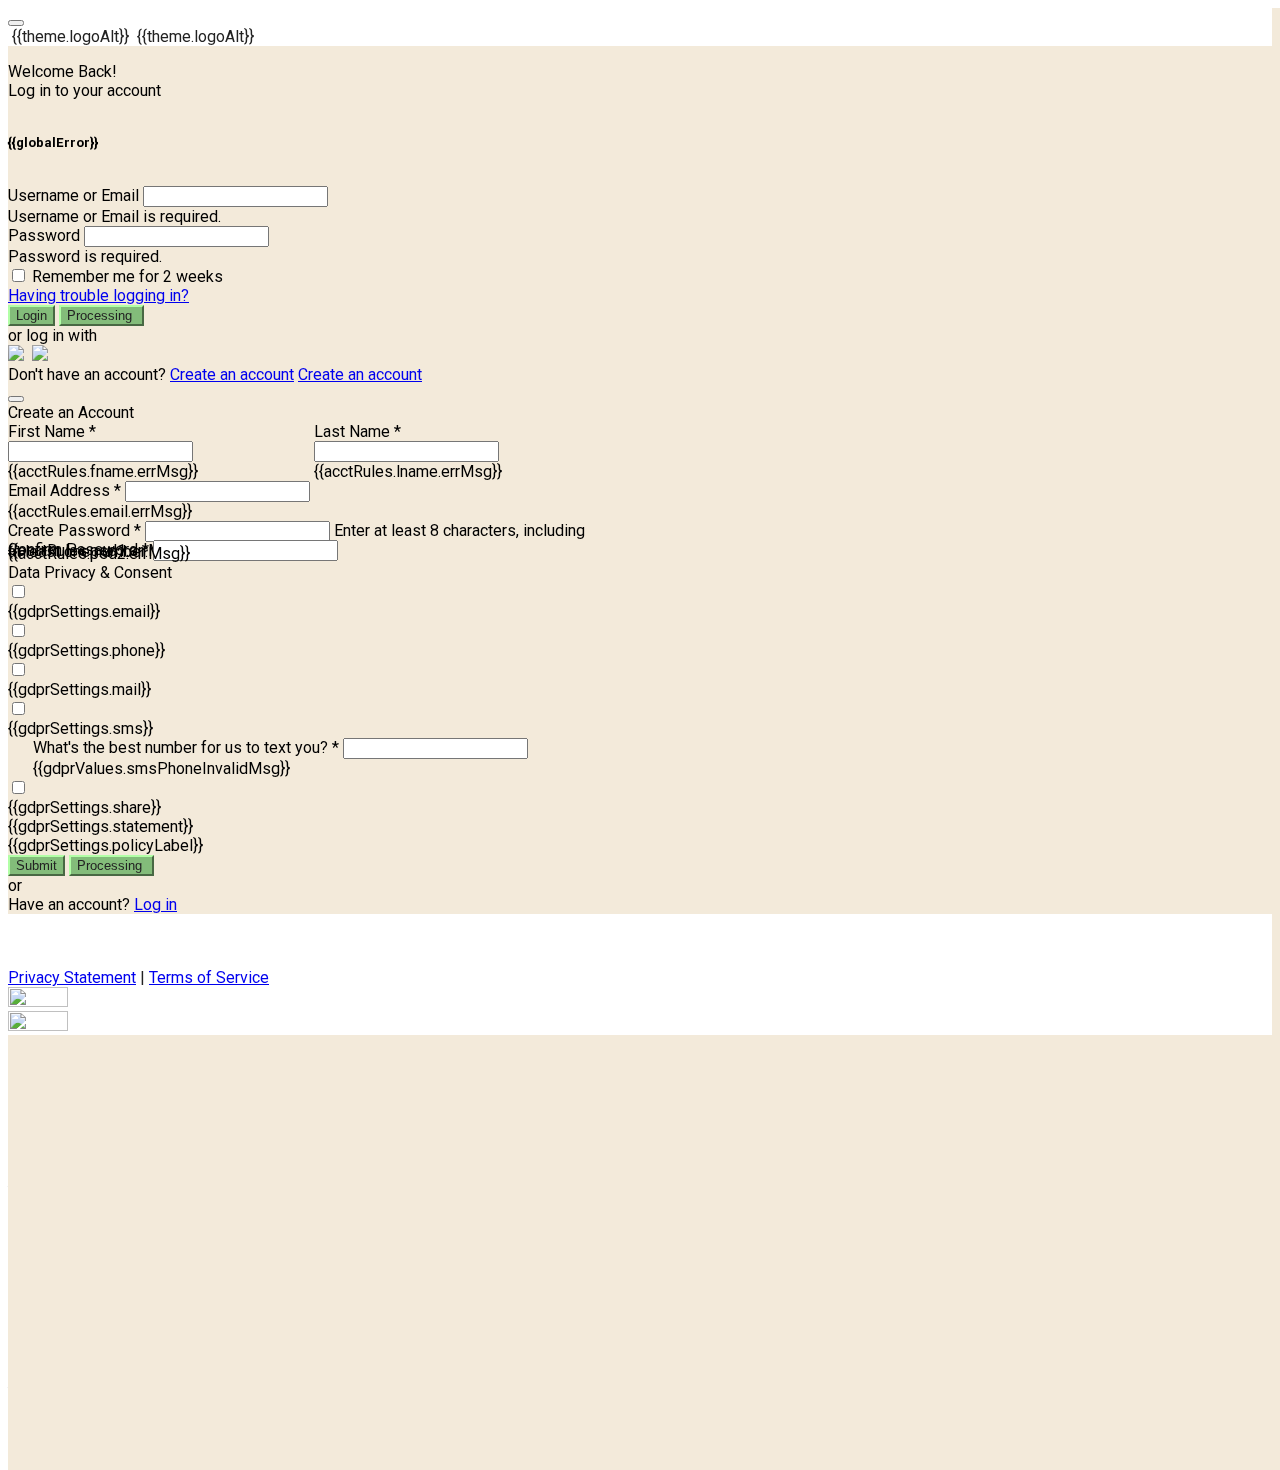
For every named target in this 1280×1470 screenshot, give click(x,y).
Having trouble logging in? (98, 295)
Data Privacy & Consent (90, 572)
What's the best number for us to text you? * (186, 747)
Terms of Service (209, 977)
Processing (101, 315)
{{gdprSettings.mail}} (79, 689)
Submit (36, 865)
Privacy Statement (72, 977)
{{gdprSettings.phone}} (86, 650)
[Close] (16, 399)
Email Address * (64, 490)
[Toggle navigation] (16, 23)
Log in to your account (84, 90)
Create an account (232, 374)
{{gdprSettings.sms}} (80, 728)
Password (44, 235)
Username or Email (73, 195)
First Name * (52, 431)
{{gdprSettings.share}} (84, 807)
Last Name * (357, 431)
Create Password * (74, 530)
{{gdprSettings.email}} (84, 611)
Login (31, 315)
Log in (155, 904)
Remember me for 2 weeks (127, 276)
